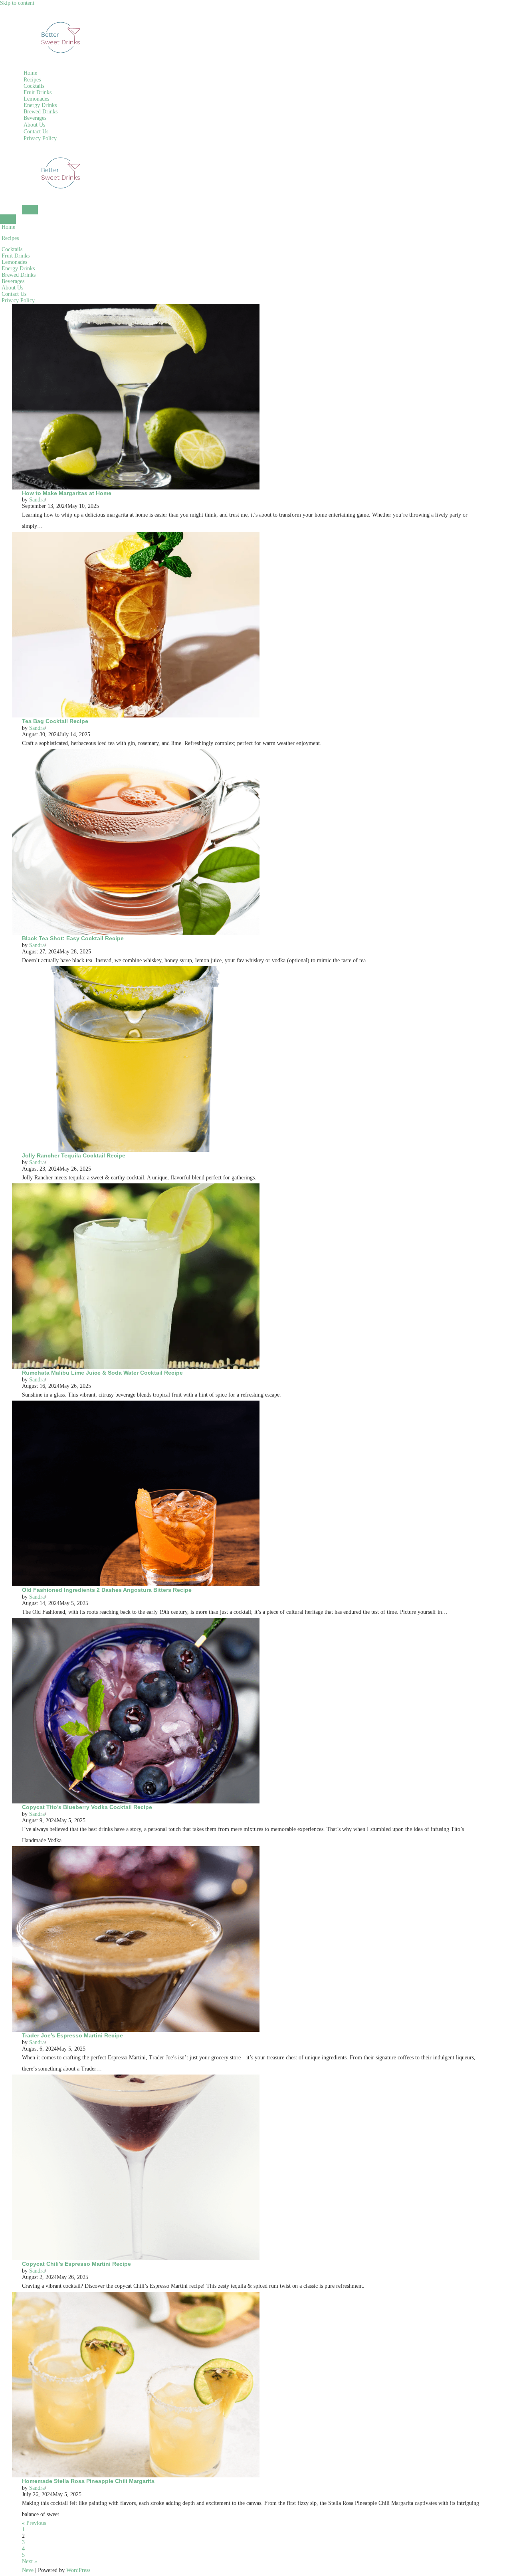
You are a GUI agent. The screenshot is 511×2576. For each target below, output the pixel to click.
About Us (34, 125)
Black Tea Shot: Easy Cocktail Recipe (73, 938)
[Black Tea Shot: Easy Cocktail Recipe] (136, 752)
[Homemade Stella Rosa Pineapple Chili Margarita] (136, 2295)
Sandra (37, 500)
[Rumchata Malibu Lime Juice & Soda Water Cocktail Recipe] (136, 1186)
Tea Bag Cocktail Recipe (55, 721)
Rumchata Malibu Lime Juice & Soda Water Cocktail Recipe (102, 1373)
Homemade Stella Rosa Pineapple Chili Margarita (88, 2481)
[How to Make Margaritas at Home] (136, 307)
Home (30, 73)
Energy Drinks (40, 105)
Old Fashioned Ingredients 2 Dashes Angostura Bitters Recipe (107, 1590)
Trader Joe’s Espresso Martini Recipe (72, 2035)
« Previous (34, 2523)
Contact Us (36, 132)
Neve (28, 2570)
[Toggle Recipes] (134, 238)
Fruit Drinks (38, 92)
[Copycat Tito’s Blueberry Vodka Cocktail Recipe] (136, 1621)
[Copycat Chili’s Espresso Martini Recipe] (136, 2078)
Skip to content (17, 3)
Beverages (35, 118)
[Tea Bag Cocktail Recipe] (136, 535)
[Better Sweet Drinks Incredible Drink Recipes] (62, 9)
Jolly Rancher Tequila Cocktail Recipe (74, 1155)
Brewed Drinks (41, 112)
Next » (30, 2561)
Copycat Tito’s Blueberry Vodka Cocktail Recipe (87, 1807)
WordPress (78, 2570)
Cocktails (34, 86)
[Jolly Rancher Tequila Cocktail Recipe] (136, 969)
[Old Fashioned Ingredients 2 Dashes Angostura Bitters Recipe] (136, 1404)
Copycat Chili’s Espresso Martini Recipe (76, 2264)
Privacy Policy (40, 138)
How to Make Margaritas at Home (67, 493)
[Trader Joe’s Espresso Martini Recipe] (136, 1849)
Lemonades (36, 99)
